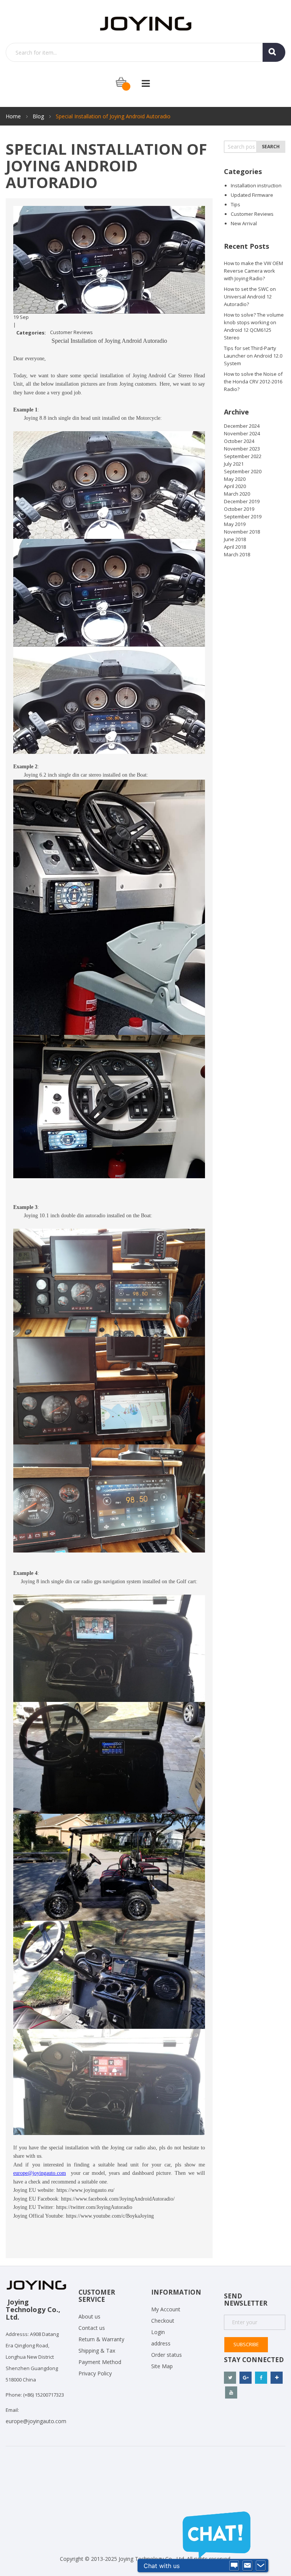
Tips (235, 204)
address (161, 2343)
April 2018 (235, 547)
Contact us (92, 2328)
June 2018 (235, 539)
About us (89, 2316)
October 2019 (239, 509)
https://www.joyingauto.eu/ (85, 2190)
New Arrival (244, 223)
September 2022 (243, 456)
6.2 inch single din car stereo (70, 775)
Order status (167, 2355)
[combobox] (145, 52)
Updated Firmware (252, 195)
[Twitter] (230, 2378)
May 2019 (235, 524)
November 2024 (242, 433)
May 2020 (235, 479)
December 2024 (242, 426)
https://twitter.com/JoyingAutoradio (94, 2207)
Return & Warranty (101, 2339)
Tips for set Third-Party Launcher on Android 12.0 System (253, 356)
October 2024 (239, 441)
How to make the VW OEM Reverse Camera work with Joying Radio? (253, 271)
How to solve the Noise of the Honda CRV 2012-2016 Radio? (253, 381)
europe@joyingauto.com (36, 2421)
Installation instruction (256, 185)
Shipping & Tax (97, 2351)
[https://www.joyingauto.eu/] (146, 23)
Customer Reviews (71, 332)
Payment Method (100, 2362)
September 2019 (243, 516)
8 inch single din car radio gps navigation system (89, 1582)
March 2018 (237, 554)
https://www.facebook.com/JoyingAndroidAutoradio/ (118, 2199)
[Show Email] (247, 2566)
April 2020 (235, 486)
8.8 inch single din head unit (70, 418)
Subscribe (246, 2344)
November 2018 (242, 532)
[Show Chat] (234, 2566)
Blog (39, 116)
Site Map (162, 2366)
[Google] (246, 2378)
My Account (166, 2309)
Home (14, 116)
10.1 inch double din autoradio (72, 1216)
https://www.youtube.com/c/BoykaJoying (110, 2216)
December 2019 (242, 501)
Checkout (163, 2321)
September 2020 (243, 471)
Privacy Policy (95, 2373)
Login (158, 2332)
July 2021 (234, 464)
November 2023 (242, 449)
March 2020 (237, 494)
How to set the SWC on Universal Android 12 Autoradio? (250, 297)
